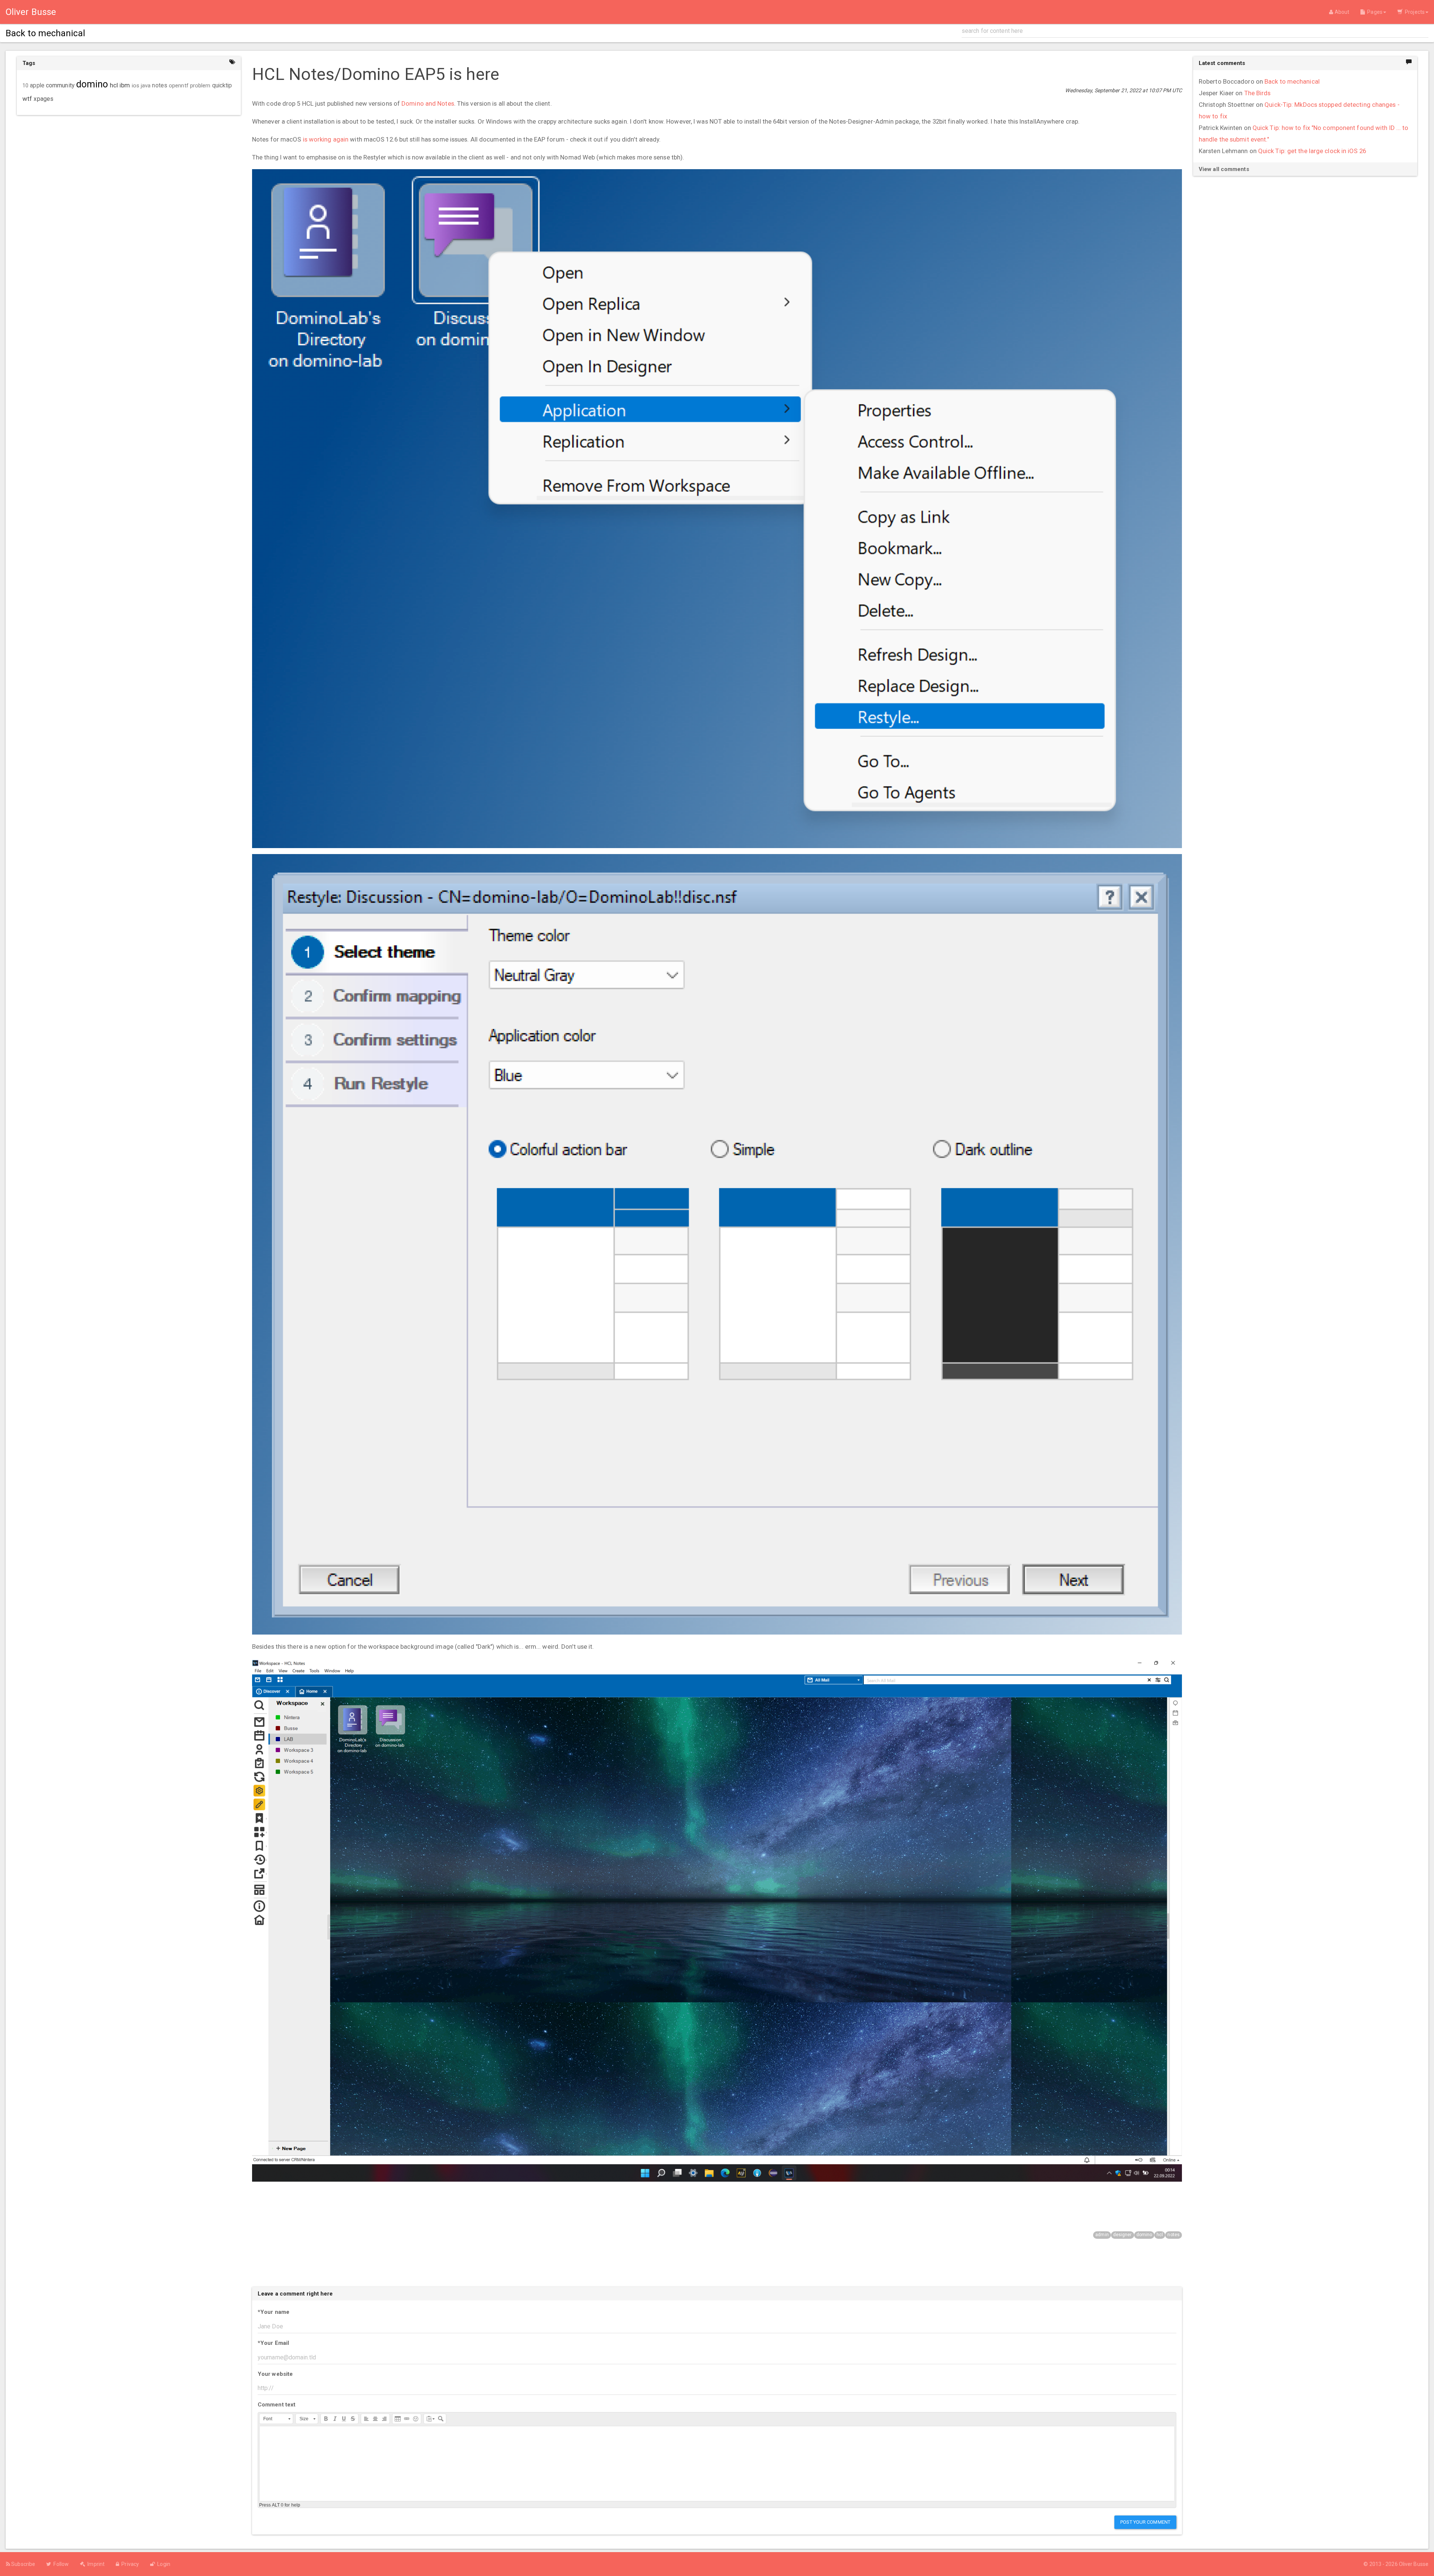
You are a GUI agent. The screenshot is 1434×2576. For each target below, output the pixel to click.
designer (1123, 2235)
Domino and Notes (428, 103)
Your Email (273, 2343)
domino (1144, 2235)
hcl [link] (114, 85)
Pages (1374, 12)
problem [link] (200, 86)
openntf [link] (179, 86)
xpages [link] (44, 99)
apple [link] (37, 86)
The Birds (1258, 93)
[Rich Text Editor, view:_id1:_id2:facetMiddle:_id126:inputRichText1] (717, 2464)
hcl (1160, 2235)
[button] (276, 2419)
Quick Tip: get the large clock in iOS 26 (1312, 151)
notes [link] (160, 86)
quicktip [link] (222, 86)
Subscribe (23, 2564)
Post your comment (1145, 2522)
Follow (60, 2564)
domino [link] (92, 84)
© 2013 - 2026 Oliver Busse (1396, 2564)
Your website (275, 2374)
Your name (274, 2312)
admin (1102, 2235)
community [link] (60, 85)
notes (1174, 2235)
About (1341, 12)
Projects (1414, 12)
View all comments (1224, 169)
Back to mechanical (1292, 81)
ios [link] (136, 86)
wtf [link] (27, 99)
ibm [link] (125, 85)
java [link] (146, 86)
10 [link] (25, 86)
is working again (326, 139)
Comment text (277, 2405)
